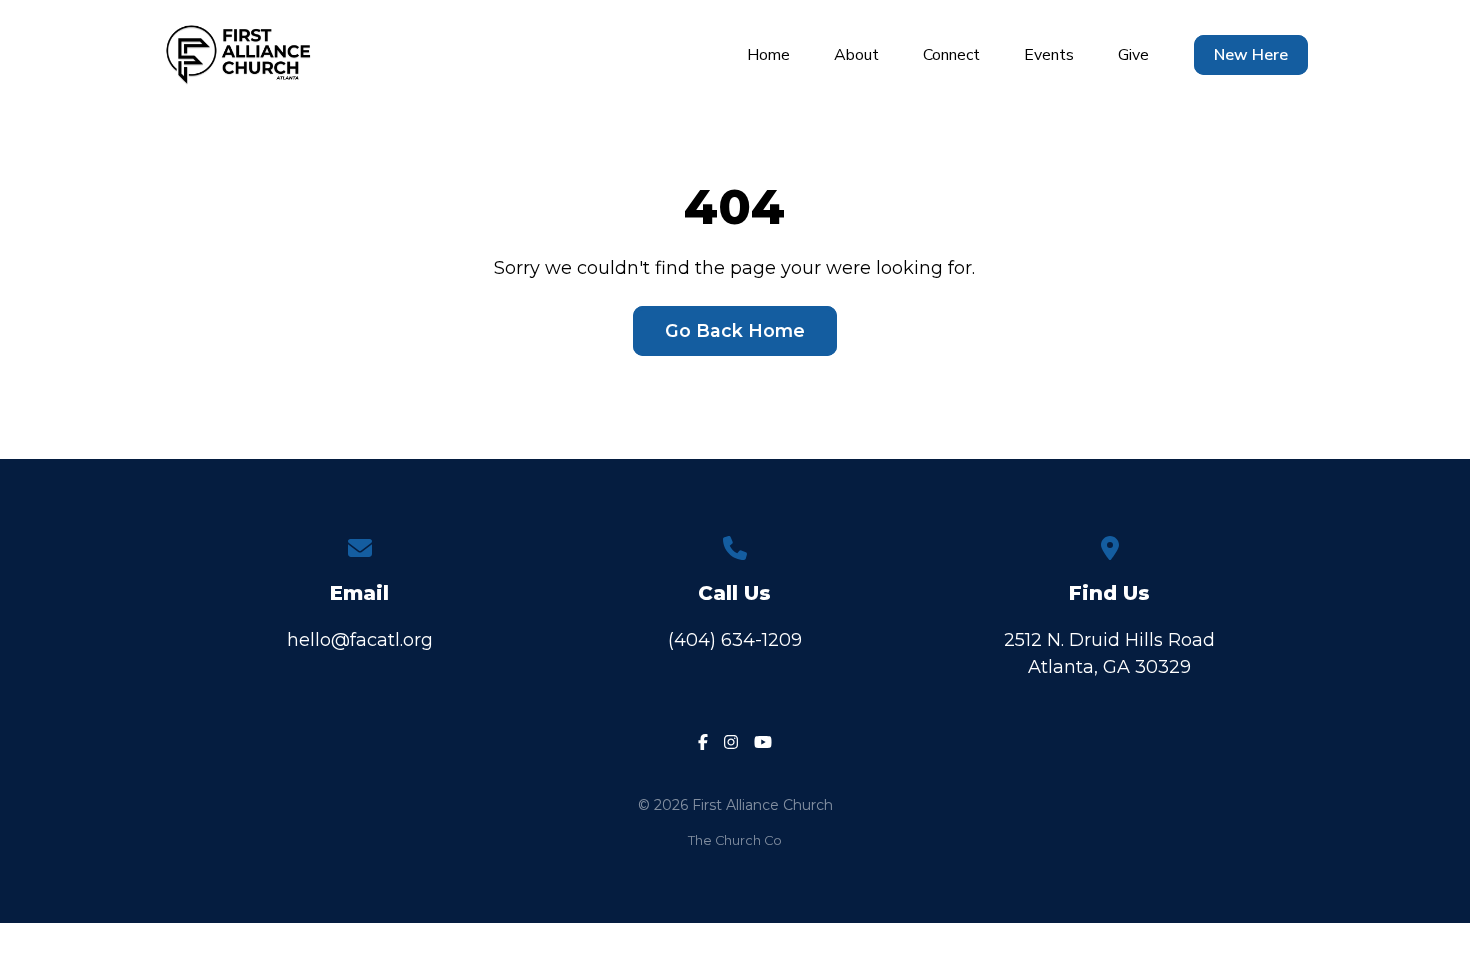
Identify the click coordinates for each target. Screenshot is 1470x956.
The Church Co (735, 840)
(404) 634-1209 (735, 640)
